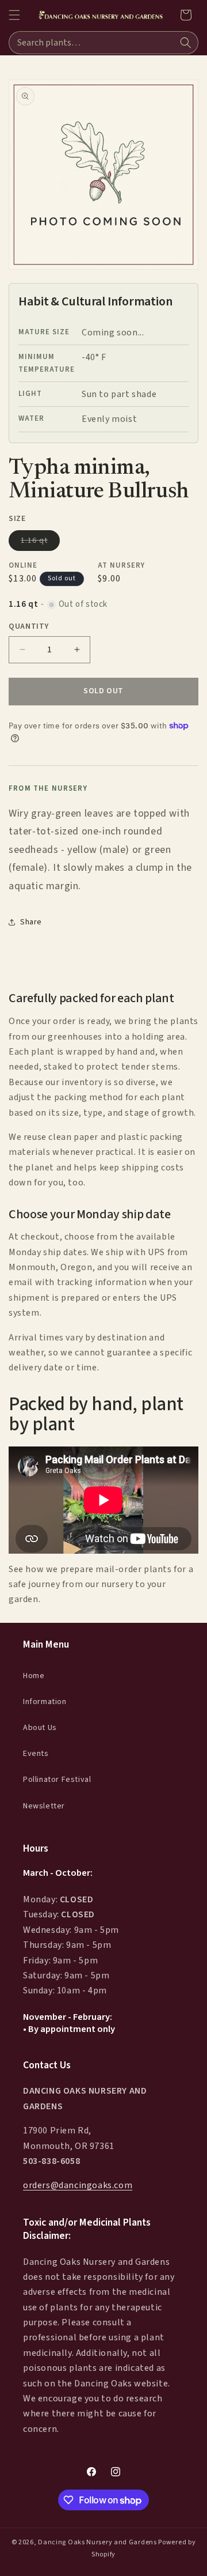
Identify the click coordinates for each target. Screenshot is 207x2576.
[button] (14, 15)
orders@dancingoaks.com (78, 2185)
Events (36, 1754)
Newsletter (44, 1806)
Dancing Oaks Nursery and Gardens (97, 2542)
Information (45, 1702)
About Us (40, 1728)
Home (34, 1676)
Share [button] (31, 922)
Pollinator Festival (57, 1780)
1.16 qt (40, 543)
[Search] (186, 43)
